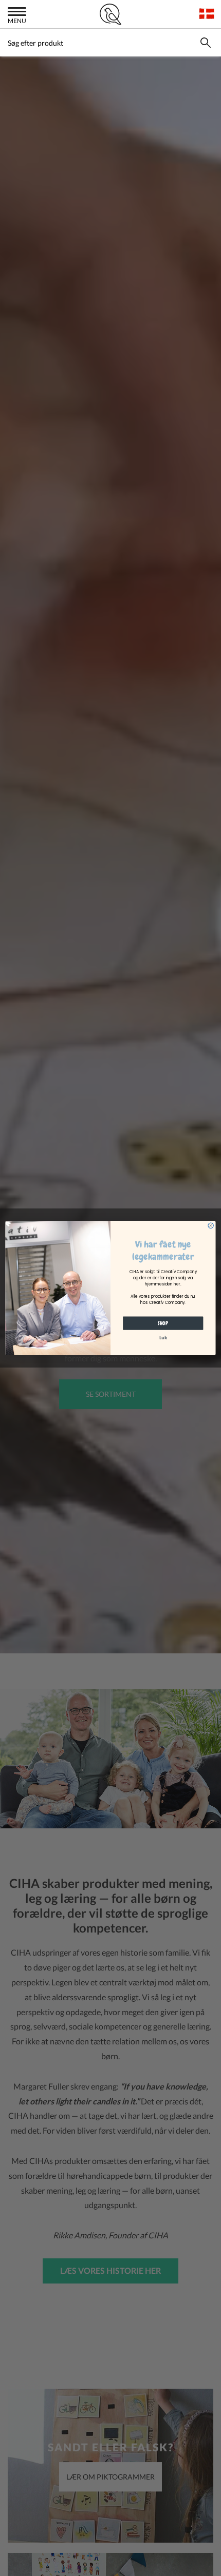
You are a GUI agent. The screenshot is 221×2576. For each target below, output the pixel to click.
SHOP (163, 1323)
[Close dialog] (211, 1225)
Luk (163, 1338)
